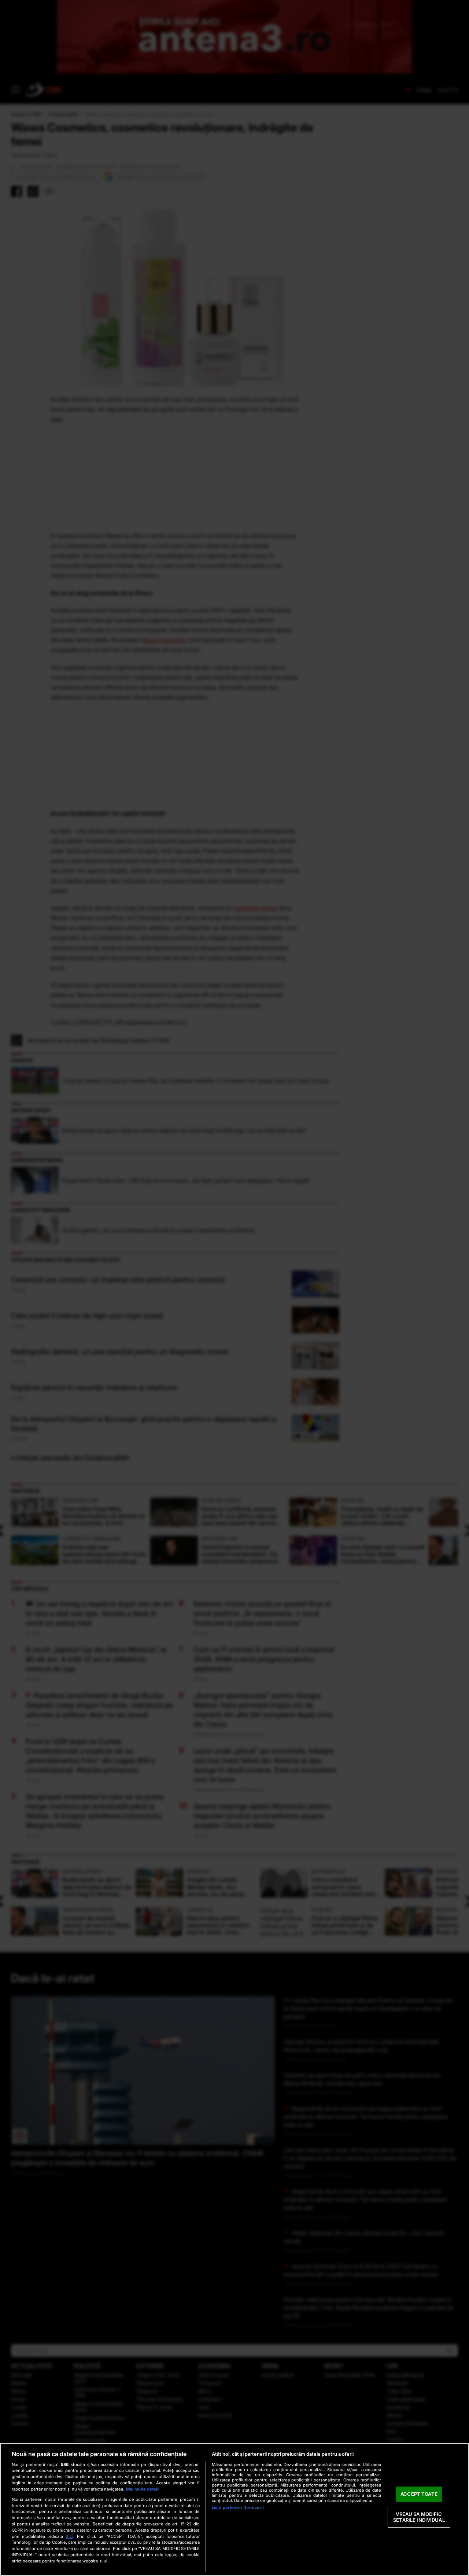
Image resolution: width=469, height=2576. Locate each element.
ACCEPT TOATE (419, 2494)
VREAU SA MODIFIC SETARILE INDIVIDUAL (419, 2517)
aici (70, 2536)
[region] (234, 2509)
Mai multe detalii (143, 2489)
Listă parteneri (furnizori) (238, 2507)
